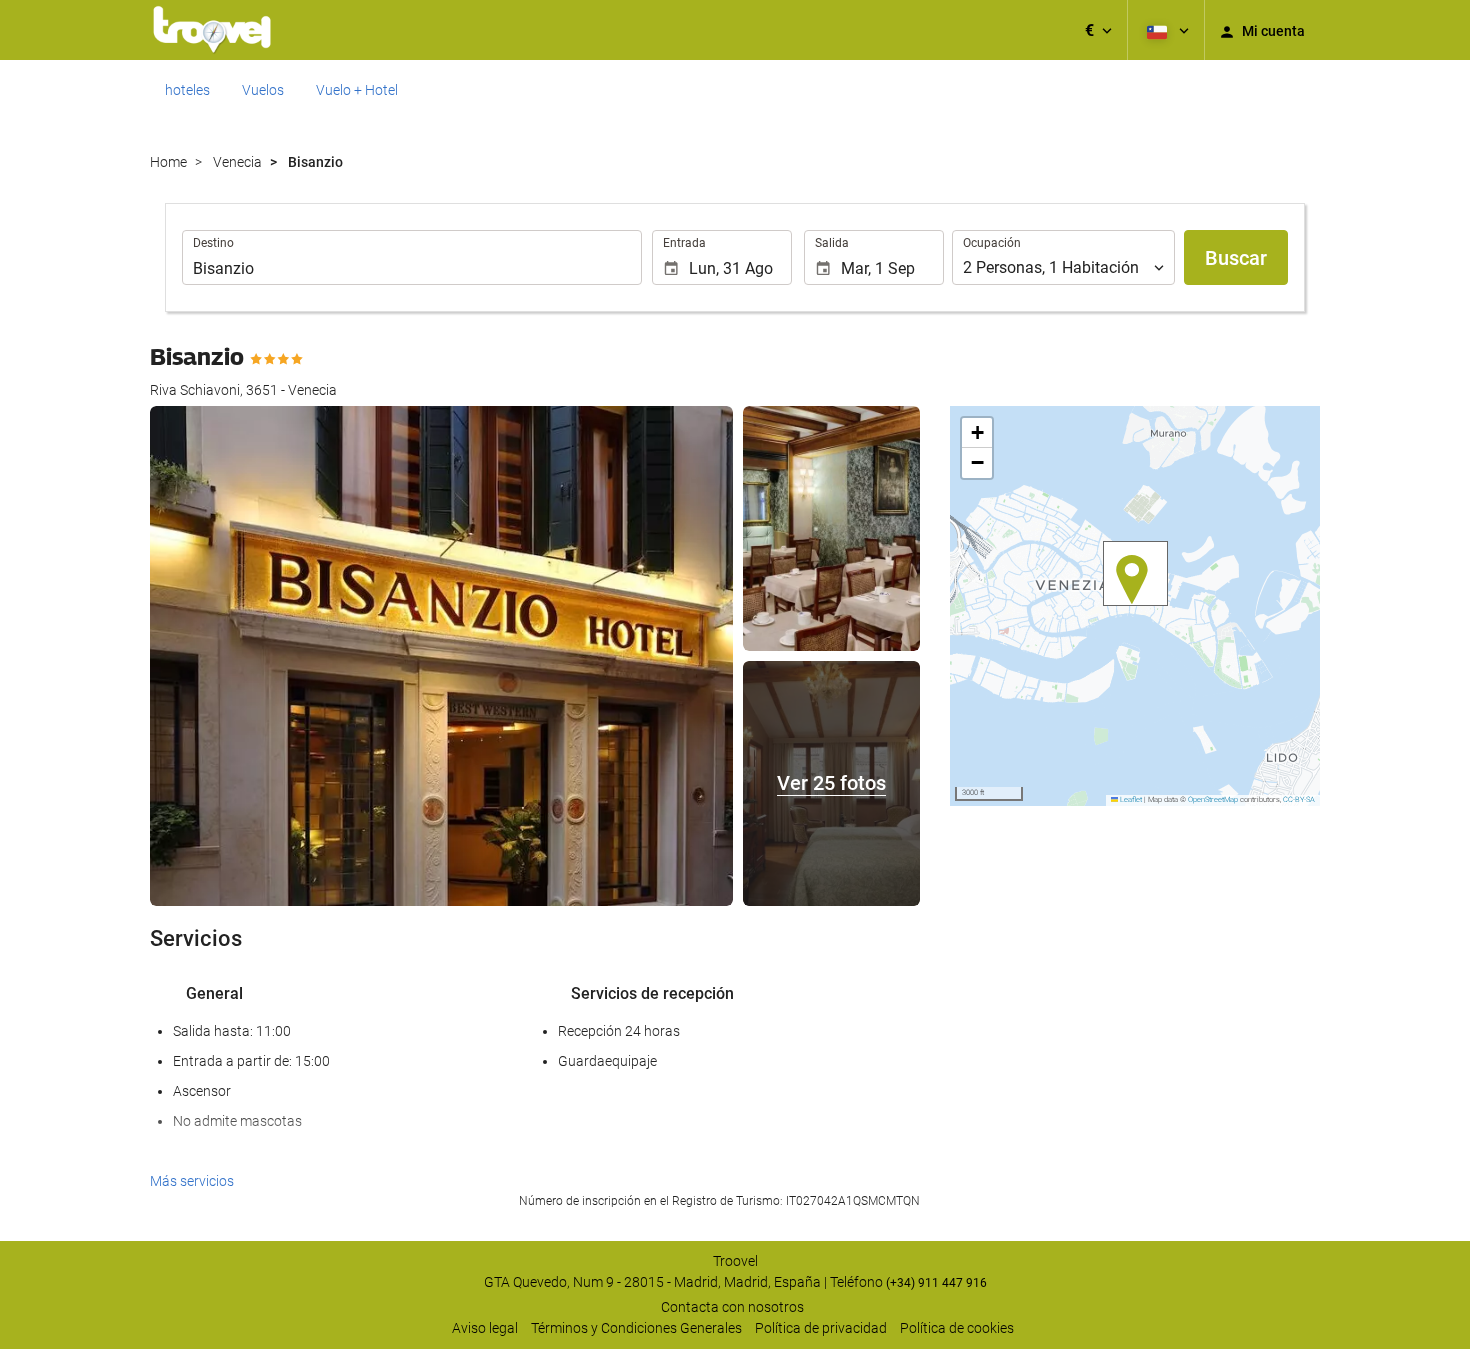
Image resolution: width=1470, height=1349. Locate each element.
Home (168, 162)
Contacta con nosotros (732, 1307)
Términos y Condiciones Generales (636, 1328)
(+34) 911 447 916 (936, 1283)
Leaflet (1130, 799)
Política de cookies (957, 1328)
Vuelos (263, 90)
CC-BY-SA (1299, 799)
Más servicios (192, 1181)
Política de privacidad (821, 1328)
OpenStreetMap (1213, 799)
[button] (1098, 30)
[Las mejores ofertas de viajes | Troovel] (212, 30)
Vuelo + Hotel (357, 90)
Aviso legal (485, 1328)
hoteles (187, 90)
